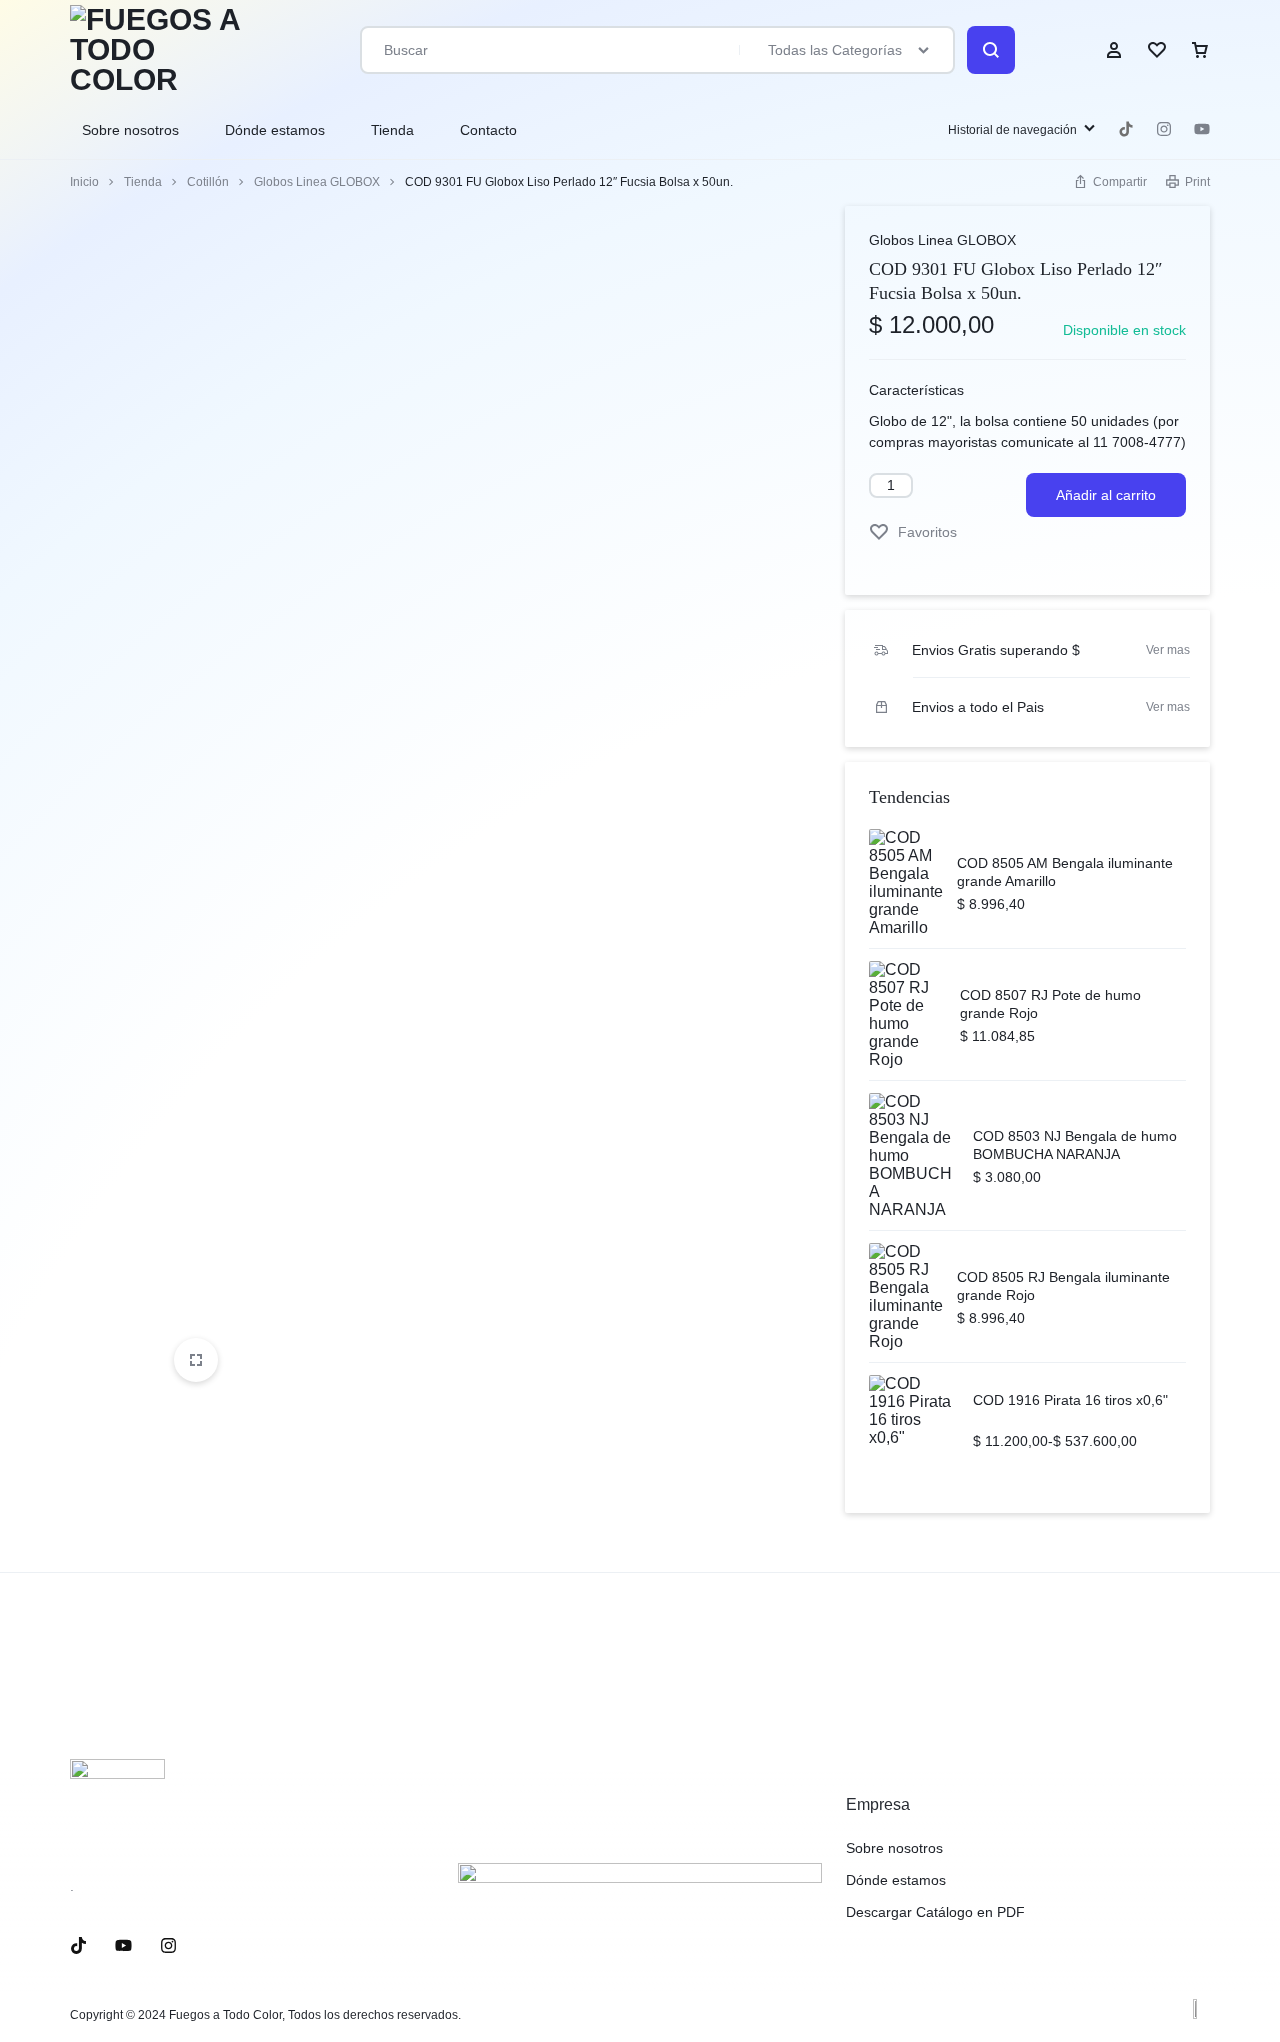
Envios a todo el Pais (978, 707)
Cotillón (208, 182)
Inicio (84, 182)
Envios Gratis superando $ (996, 650)
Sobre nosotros (130, 130)
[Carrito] (1200, 50)
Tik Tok (1126, 129)
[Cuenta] (1114, 50)
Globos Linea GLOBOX (317, 182)
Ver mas (1168, 650)
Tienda (392, 130)
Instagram (1164, 129)
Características (916, 390)
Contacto (488, 130)
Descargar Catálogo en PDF (935, 1912)
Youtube (1202, 129)
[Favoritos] (1157, 50)
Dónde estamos (275, 130)
